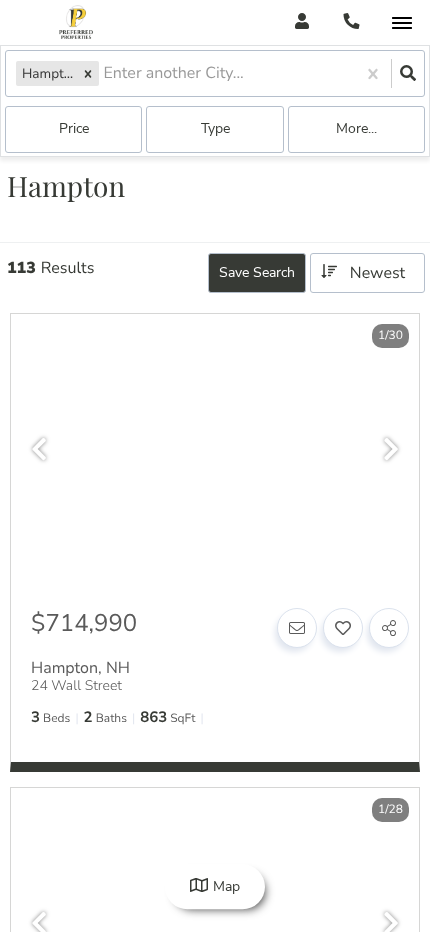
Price (74, 128)
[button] (88, 73)
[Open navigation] (401, 23)
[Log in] (301, 22)
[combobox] (105, 73)
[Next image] (391, 450)
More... (356, 128)
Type (215, 128)
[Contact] (297, 628)
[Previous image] (39, 450)
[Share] (389, 628)
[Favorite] (343, 628)
